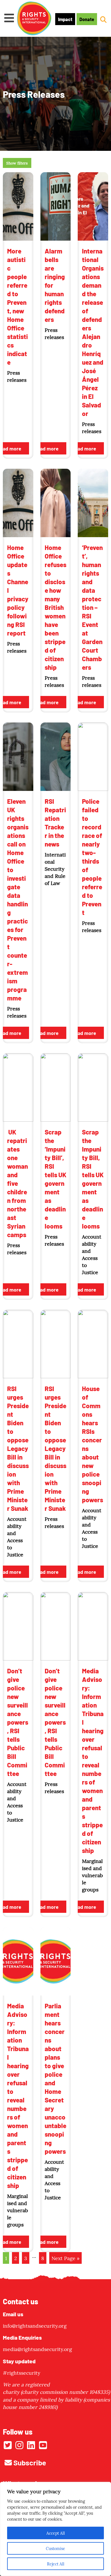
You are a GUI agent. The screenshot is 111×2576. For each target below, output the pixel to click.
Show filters (17, 163)
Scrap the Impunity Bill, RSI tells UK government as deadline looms (93, 1179)
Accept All (56, 2533)
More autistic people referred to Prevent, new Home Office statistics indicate (18, 306)
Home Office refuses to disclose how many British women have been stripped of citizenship (55, 607)
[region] (55, 2529)
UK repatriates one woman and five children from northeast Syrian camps (18, 1183)
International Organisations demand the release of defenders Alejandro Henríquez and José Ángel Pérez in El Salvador (93, 332)
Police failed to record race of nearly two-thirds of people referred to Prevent (92, 856)
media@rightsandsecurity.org (37, 2349)
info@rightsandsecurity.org (35, 2326)
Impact (65, 19)
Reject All (56, 2564)
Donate (87, 19)
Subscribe (29, 2462)
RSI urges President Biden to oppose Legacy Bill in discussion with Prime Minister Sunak (18, 1448)
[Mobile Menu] (9, 18)
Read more (46, 448)
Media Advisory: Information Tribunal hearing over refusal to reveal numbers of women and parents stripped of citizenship (93, 1760)
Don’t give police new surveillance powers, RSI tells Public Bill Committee (18, 1722)
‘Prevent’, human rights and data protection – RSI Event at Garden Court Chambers (92, 607)
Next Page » (65, 2258)
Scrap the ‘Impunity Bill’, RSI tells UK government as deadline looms (55, 1179)
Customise (55, 2548)
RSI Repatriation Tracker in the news (55, 822)
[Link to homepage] (34, 19)
